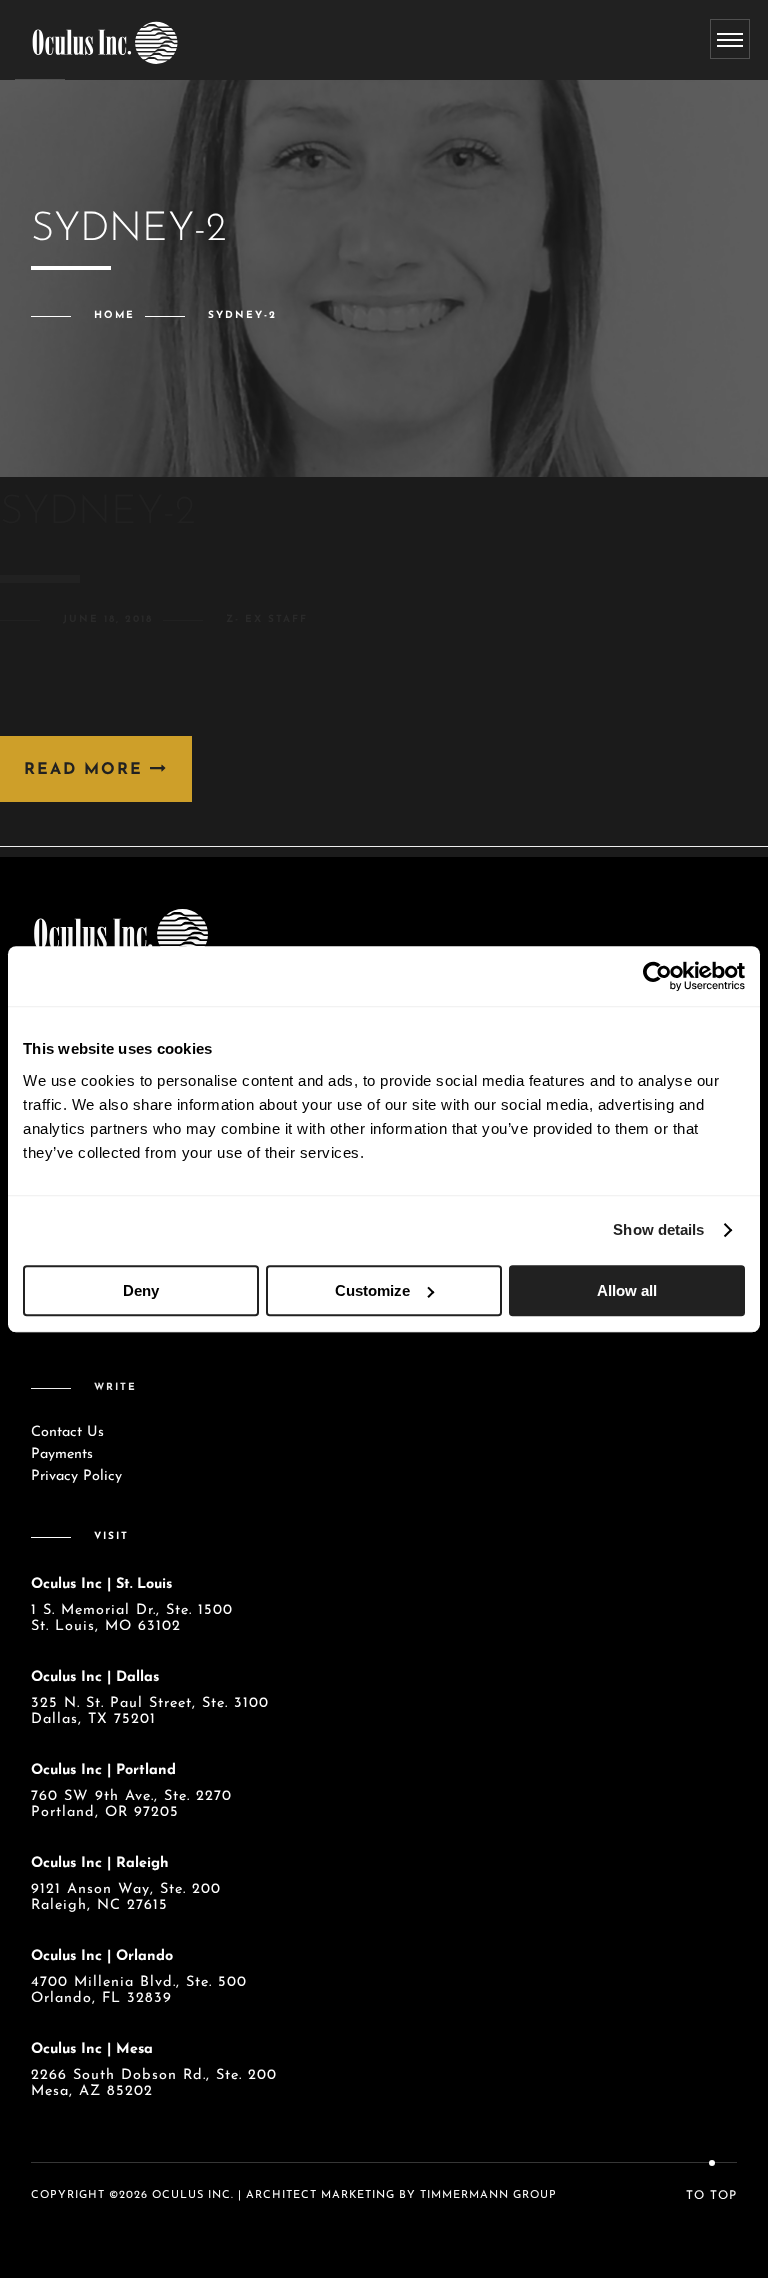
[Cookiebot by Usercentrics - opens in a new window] (657, 976)
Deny (141, 1290)
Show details (658, 1229)
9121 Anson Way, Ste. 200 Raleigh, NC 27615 (126, 1897)
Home (114, 315)
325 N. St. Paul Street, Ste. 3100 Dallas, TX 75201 (150, 1711)
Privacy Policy (76, 1476)
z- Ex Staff (267, 619)
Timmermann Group (488, 2195)
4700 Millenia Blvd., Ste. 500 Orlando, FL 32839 (139, 1990)
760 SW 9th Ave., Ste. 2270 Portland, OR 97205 (131, 1804)
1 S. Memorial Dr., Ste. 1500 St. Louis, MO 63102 (132, 1618)
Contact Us (67, 1432)
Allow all (627, 1290)
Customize (372, 1290)
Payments (62, 1454)
